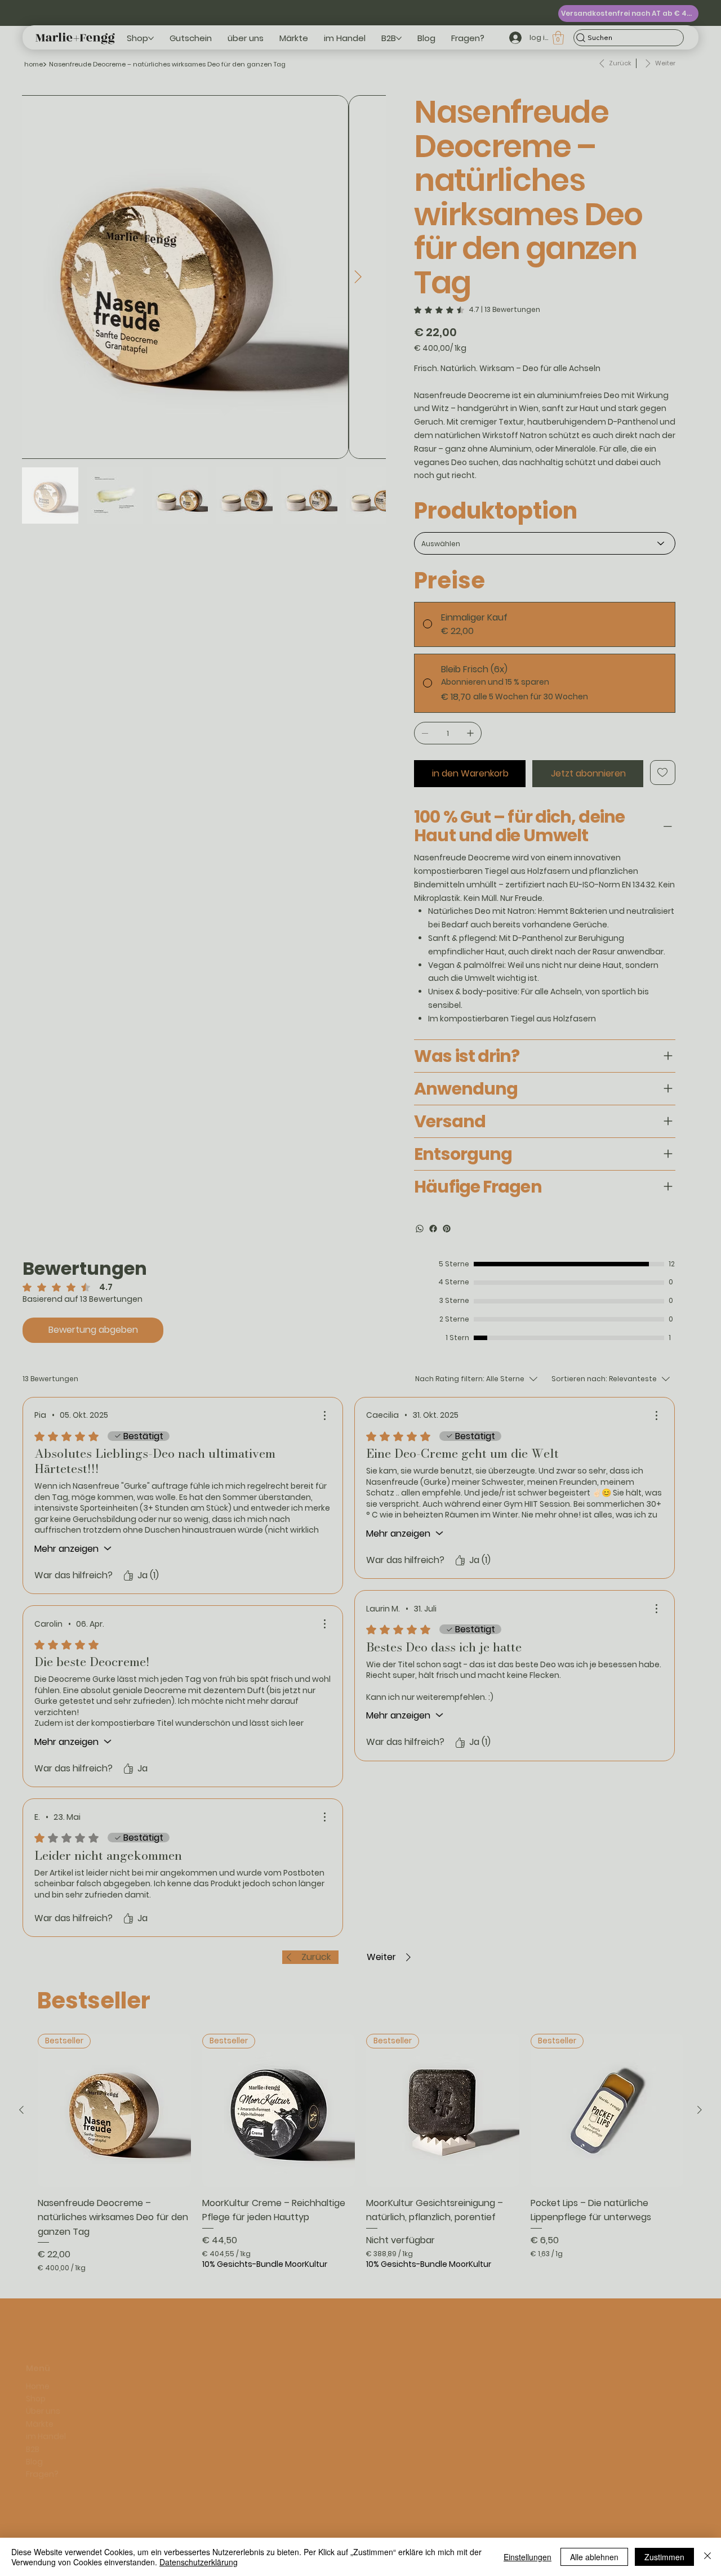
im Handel (46, 2406)
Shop (36, 2368)
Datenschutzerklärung (199, 2562)
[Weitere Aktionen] (324, 1416)
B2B (33, 2418)
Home (38, 2355)
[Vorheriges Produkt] (21, 2110)
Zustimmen (664, 2557)
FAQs (98, 2393)
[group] (360, 2153)
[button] (558, 38)
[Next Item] (358, 277)
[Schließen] (707, 2557)
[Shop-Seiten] (151, 38)
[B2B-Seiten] (399, 38)
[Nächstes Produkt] (700, 2110)
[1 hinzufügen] (470, 733)
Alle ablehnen (594, 2557)
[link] (477, 310)
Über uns (43, 2381)
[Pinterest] (447, 1229)
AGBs (99, 2381)
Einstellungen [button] (528, 2557)
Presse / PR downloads (133, 2418)
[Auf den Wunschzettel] (663, 773)
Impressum (111, 2355)
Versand (105, 2431)
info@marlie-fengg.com (272, 2368)
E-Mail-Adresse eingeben (405, 2390)
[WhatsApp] (420, 1229)
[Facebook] (433, 1229)
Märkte (40, 2394)
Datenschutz (115, 2368)
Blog (34, 2431)
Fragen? (42, 2444)
